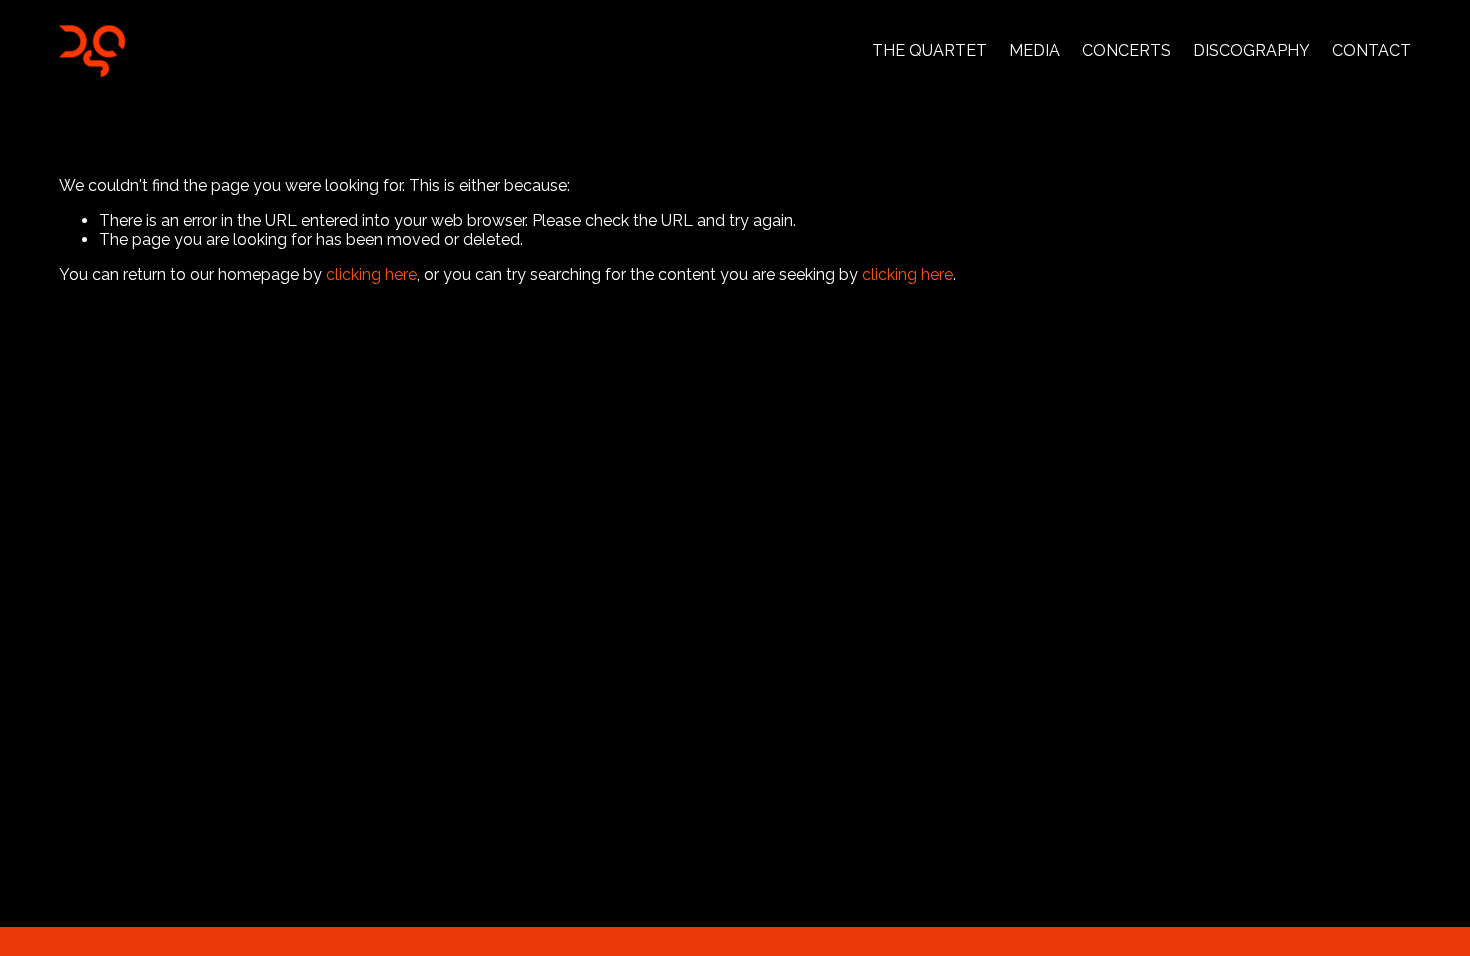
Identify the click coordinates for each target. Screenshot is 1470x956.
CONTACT (1371, 50)
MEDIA (1034, 50)
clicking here (371, 274)
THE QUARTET (929, 50)
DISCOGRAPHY (1251, 50)
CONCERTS (1126, 50)
